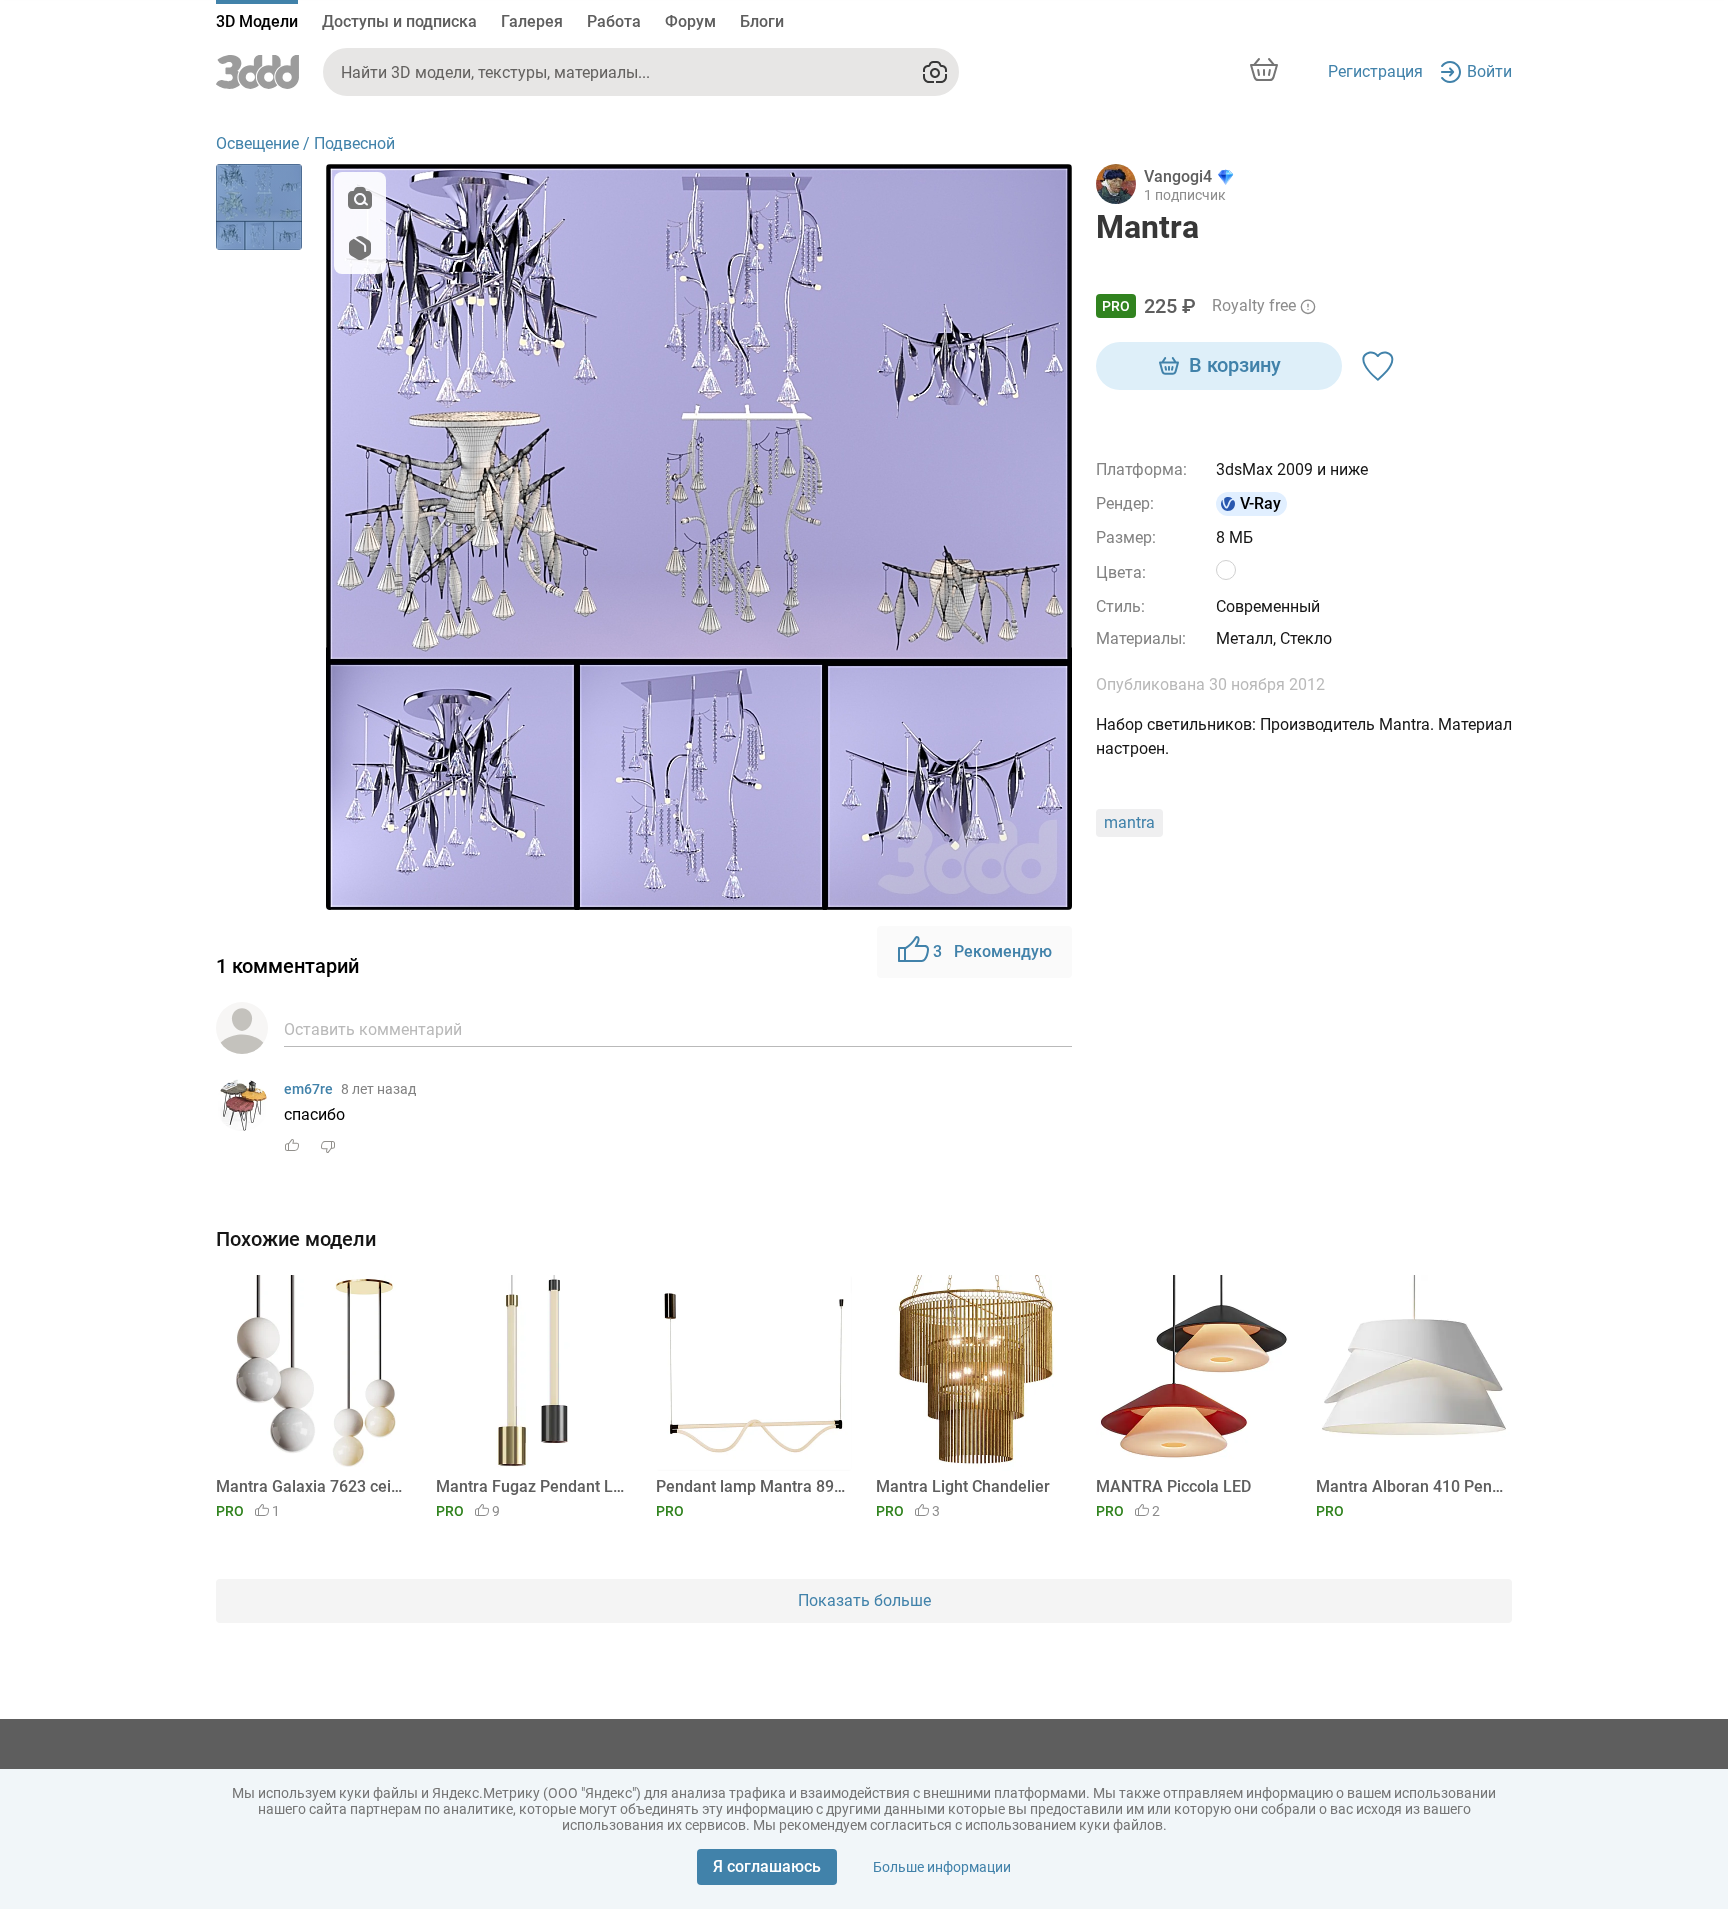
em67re (308, 1089)
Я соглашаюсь (767, 1866)
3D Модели (257, 21)
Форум (690, 21)
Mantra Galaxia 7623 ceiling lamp (310, 1486)
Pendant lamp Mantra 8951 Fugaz (750, 1486)
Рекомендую (992, 951)
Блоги (762, 21)
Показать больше (864, 1600)
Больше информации (942, 1867)
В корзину (1235, 365)
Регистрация (1375, 71)
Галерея (532, 21)
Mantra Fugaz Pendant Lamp (530, 1486)
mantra (1129, 822)
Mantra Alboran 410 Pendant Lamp (1410, 1486)
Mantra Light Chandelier (963, 1486)
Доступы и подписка (399, 21)
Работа (614, 21)
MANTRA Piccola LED (1173, 1486)
